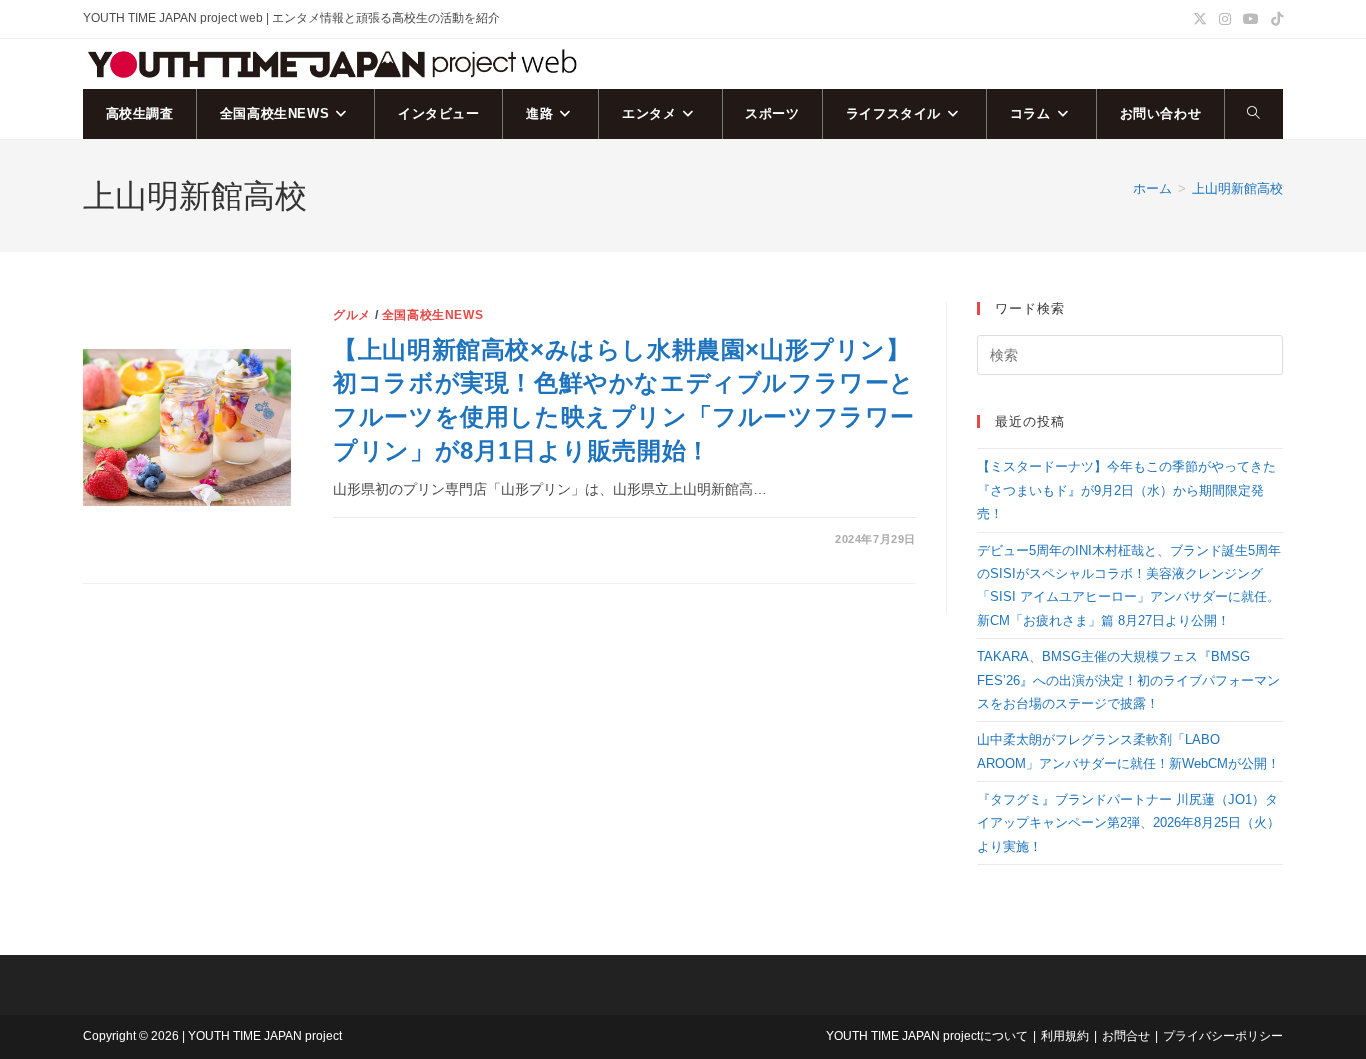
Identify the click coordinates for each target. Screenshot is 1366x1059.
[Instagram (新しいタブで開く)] (1225, 19)
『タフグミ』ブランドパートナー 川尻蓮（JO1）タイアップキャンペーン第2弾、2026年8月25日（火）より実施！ (1128, 823)
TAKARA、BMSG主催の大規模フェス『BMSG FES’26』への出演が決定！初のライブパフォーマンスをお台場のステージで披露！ (1128, 680)
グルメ (352, 315)
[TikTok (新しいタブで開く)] (1274, 19)
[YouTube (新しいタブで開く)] (1251, 19)
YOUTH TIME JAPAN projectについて (927, 1036)
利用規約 (1065, 1036)
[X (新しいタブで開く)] (1200, 19)
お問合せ (1126, 1036)
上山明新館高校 (1237, 188)
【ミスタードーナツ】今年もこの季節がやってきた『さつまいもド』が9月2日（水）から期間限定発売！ (1126, 490)
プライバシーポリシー (1223, 1036)
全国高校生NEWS (432, 315)
